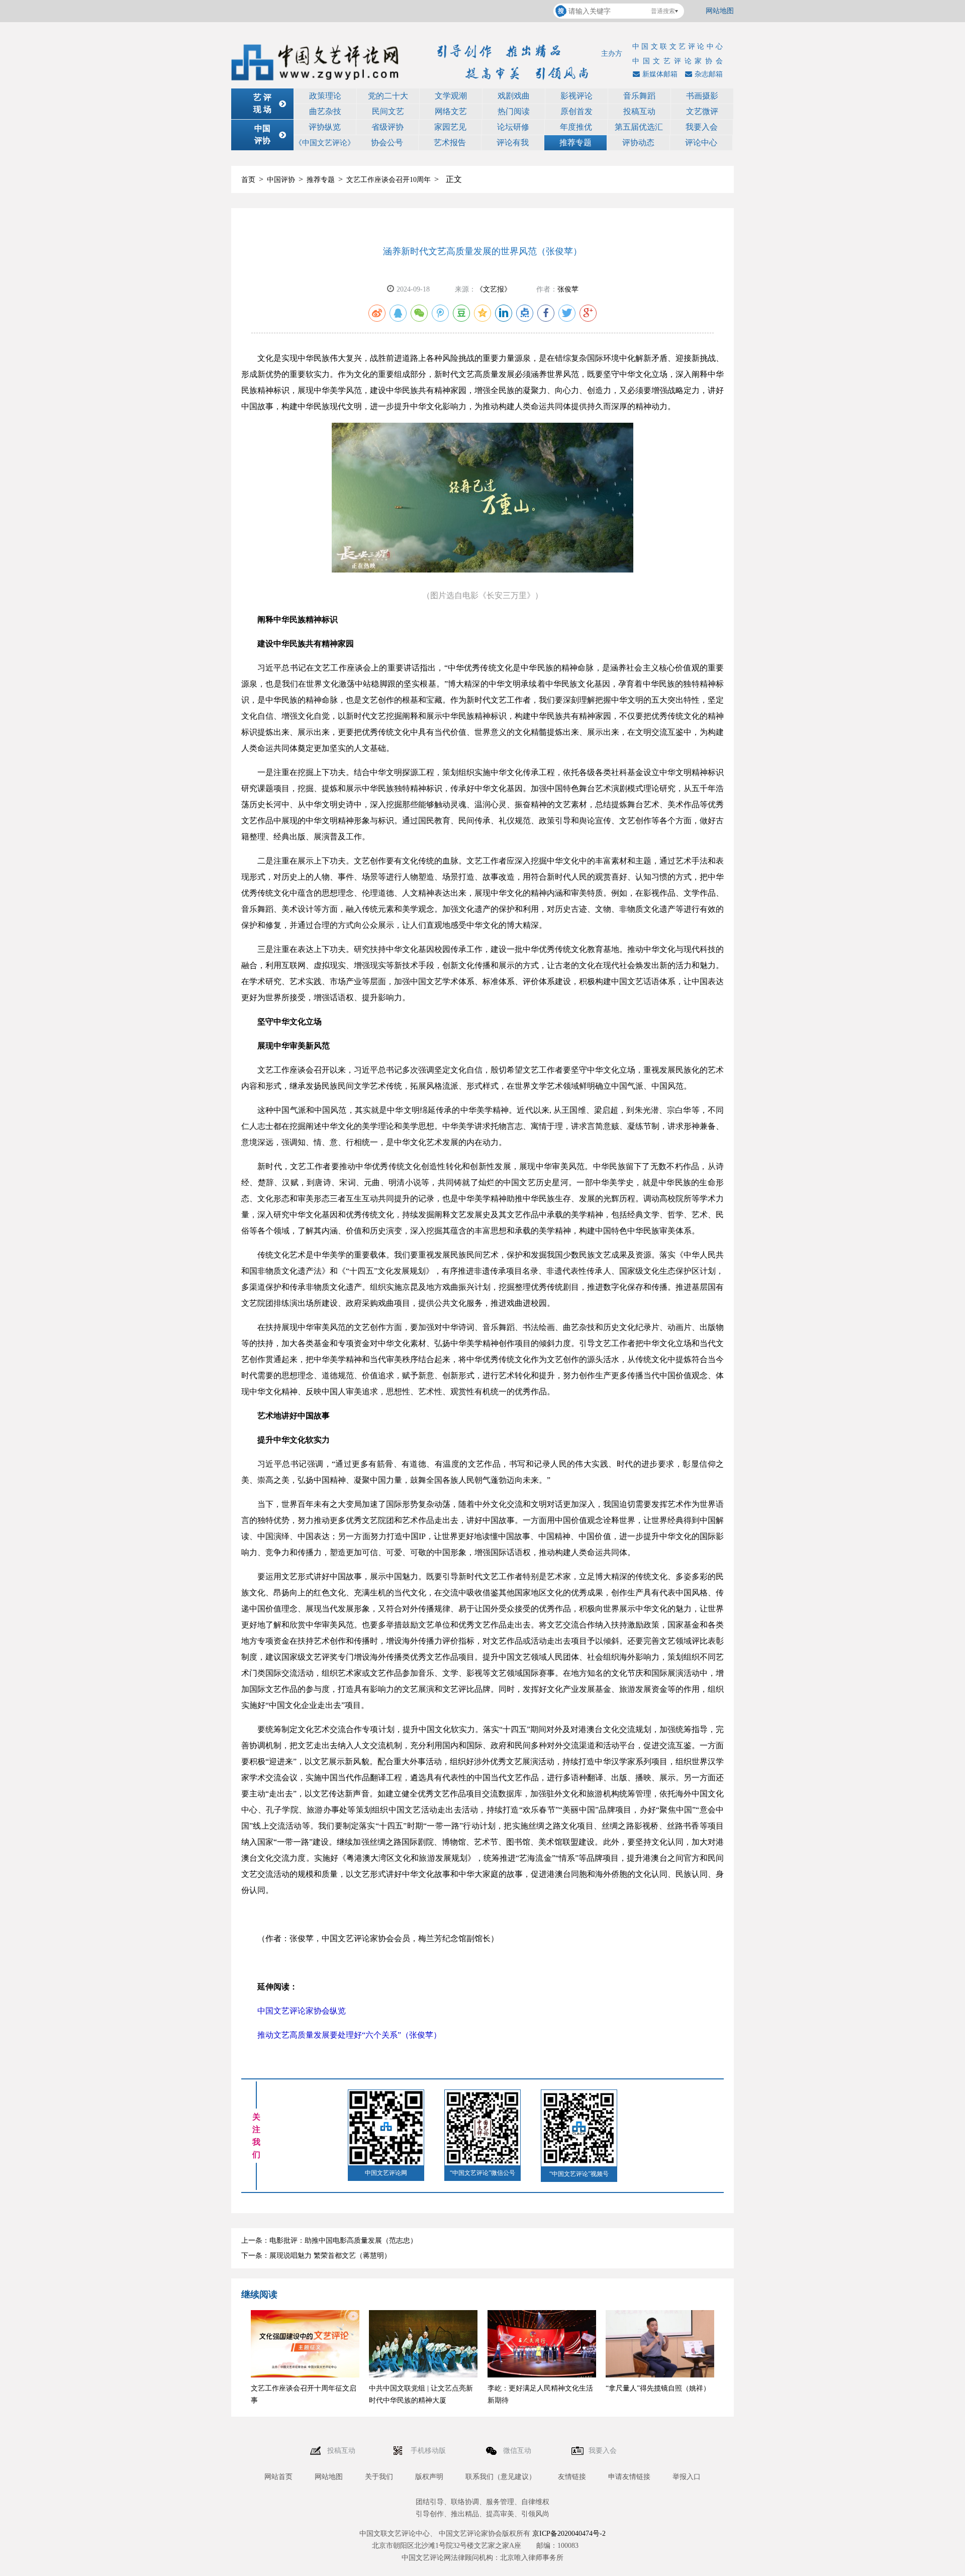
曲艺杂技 (325, 111)
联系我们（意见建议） (501, 2477)
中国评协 (281, 180)
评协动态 (638, 142)
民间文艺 (388, 111)
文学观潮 (451, 96)
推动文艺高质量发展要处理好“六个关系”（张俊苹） (349, 2035)
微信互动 (518, 2451)
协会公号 (387, 142)
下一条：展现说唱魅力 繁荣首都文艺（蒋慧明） (316, 2256)
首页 (248, 180)
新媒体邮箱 (660, 74)
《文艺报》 (494, 289)
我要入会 (702, 127)
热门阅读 (514, 111)
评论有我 (513, 142)
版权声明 (429, 2477)
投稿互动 (639, 111)
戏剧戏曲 (514, 96)
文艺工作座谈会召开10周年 (389, 180)
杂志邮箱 (709, 74)
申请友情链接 (629, 2477)
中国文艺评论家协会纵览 (302, 2011)
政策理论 (325, 96)
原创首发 (576, 111)
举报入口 (687, 2477)
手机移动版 (429, 2451)
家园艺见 (450, 127)
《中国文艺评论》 (325, 143)
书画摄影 (702, 96)
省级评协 (388, 127)
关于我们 (379, 2477)
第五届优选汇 (639, 127)
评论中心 (701, 142)
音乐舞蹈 (639, 96)
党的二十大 (388, 96)
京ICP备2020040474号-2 (569, 2534)
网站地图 (720, 11)
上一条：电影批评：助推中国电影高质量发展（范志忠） (329, 2240)
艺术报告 (450, 142)
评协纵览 (325, 127)
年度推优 (576, 127)
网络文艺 (451, 111)
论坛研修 (513, 127)
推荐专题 (575, 142)
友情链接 (572, 2477)
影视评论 (576, 96)
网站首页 (278, 2477)
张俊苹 (568, 289)
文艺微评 (702, 111)
